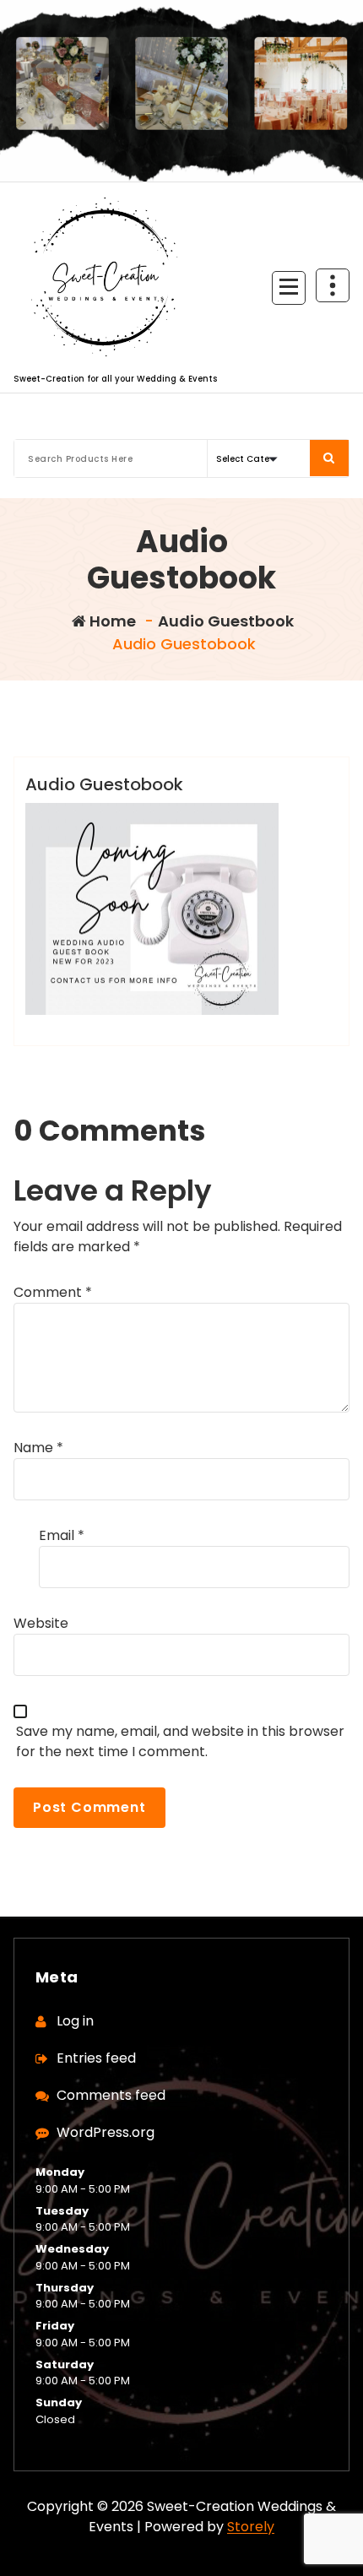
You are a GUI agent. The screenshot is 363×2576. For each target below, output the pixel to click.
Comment (53, 1292)
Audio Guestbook (226, 621)
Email (62, 1535)
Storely (251, 2527)
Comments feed (111, 2095)
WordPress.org (106, 2132)
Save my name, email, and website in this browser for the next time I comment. (180, 1741)
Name (38, 1448)
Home (111, 621)
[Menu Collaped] (289, 288)
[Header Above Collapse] (333, 285)
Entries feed (96, 2058)
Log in (75, 2021)
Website (41, 1623)
